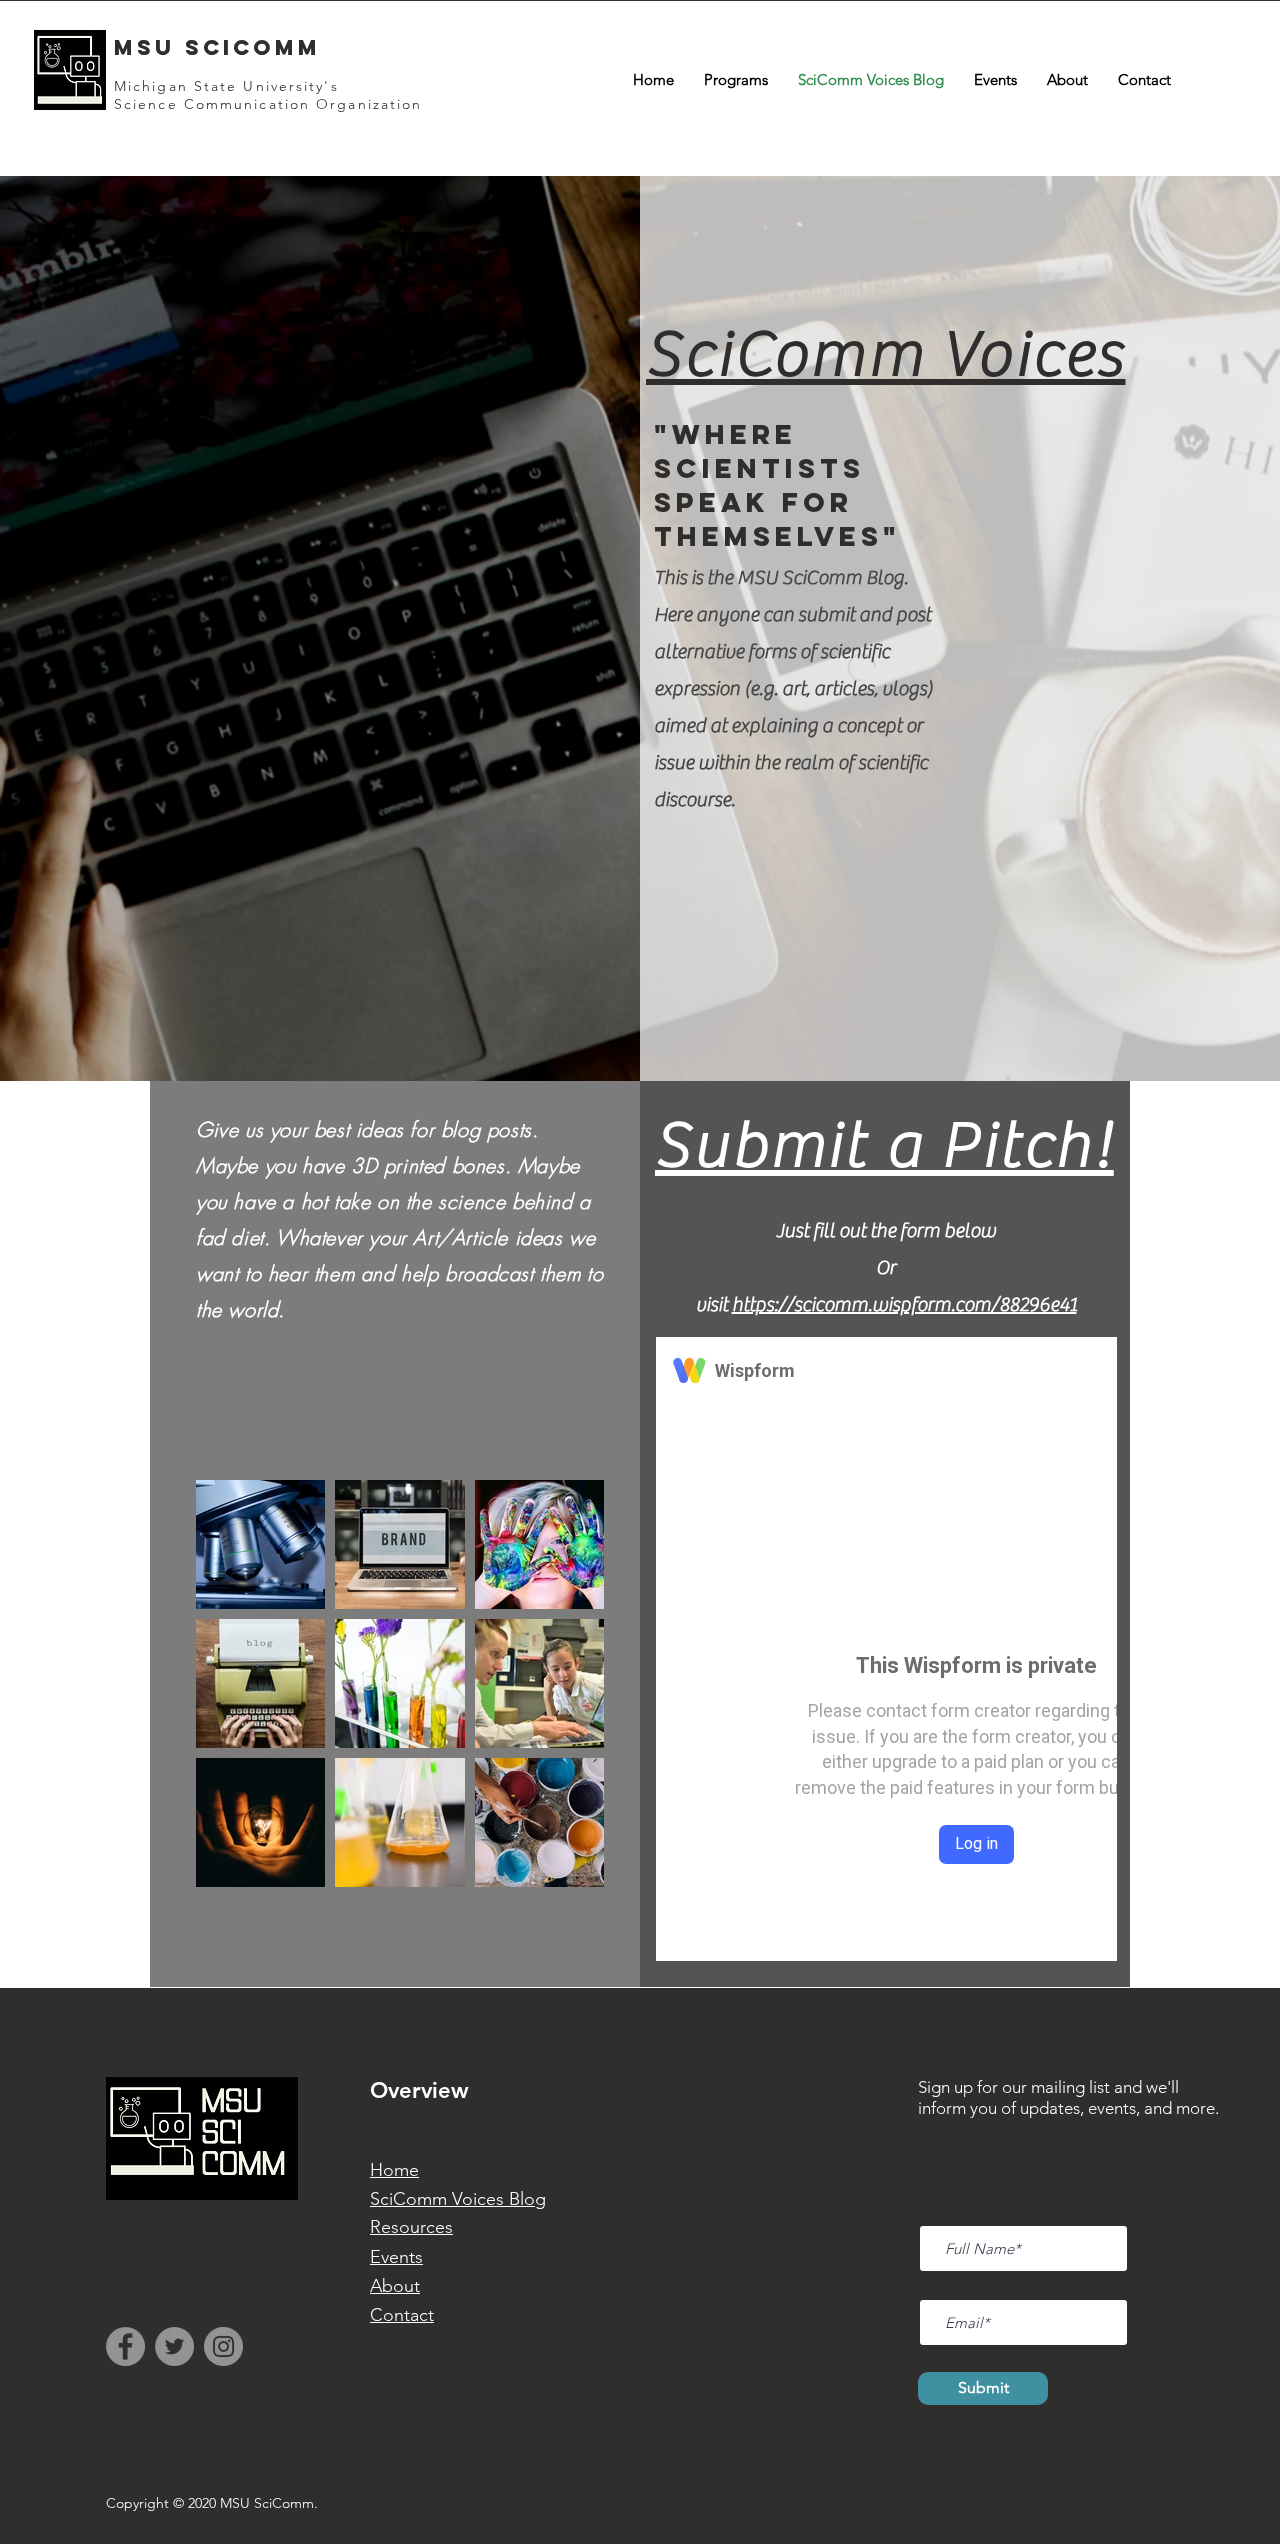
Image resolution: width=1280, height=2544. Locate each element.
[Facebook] (125, 2346)
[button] (736, 79)
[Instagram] (223, 2346)
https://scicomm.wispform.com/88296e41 (904, 1304)
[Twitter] (174, 2346)
